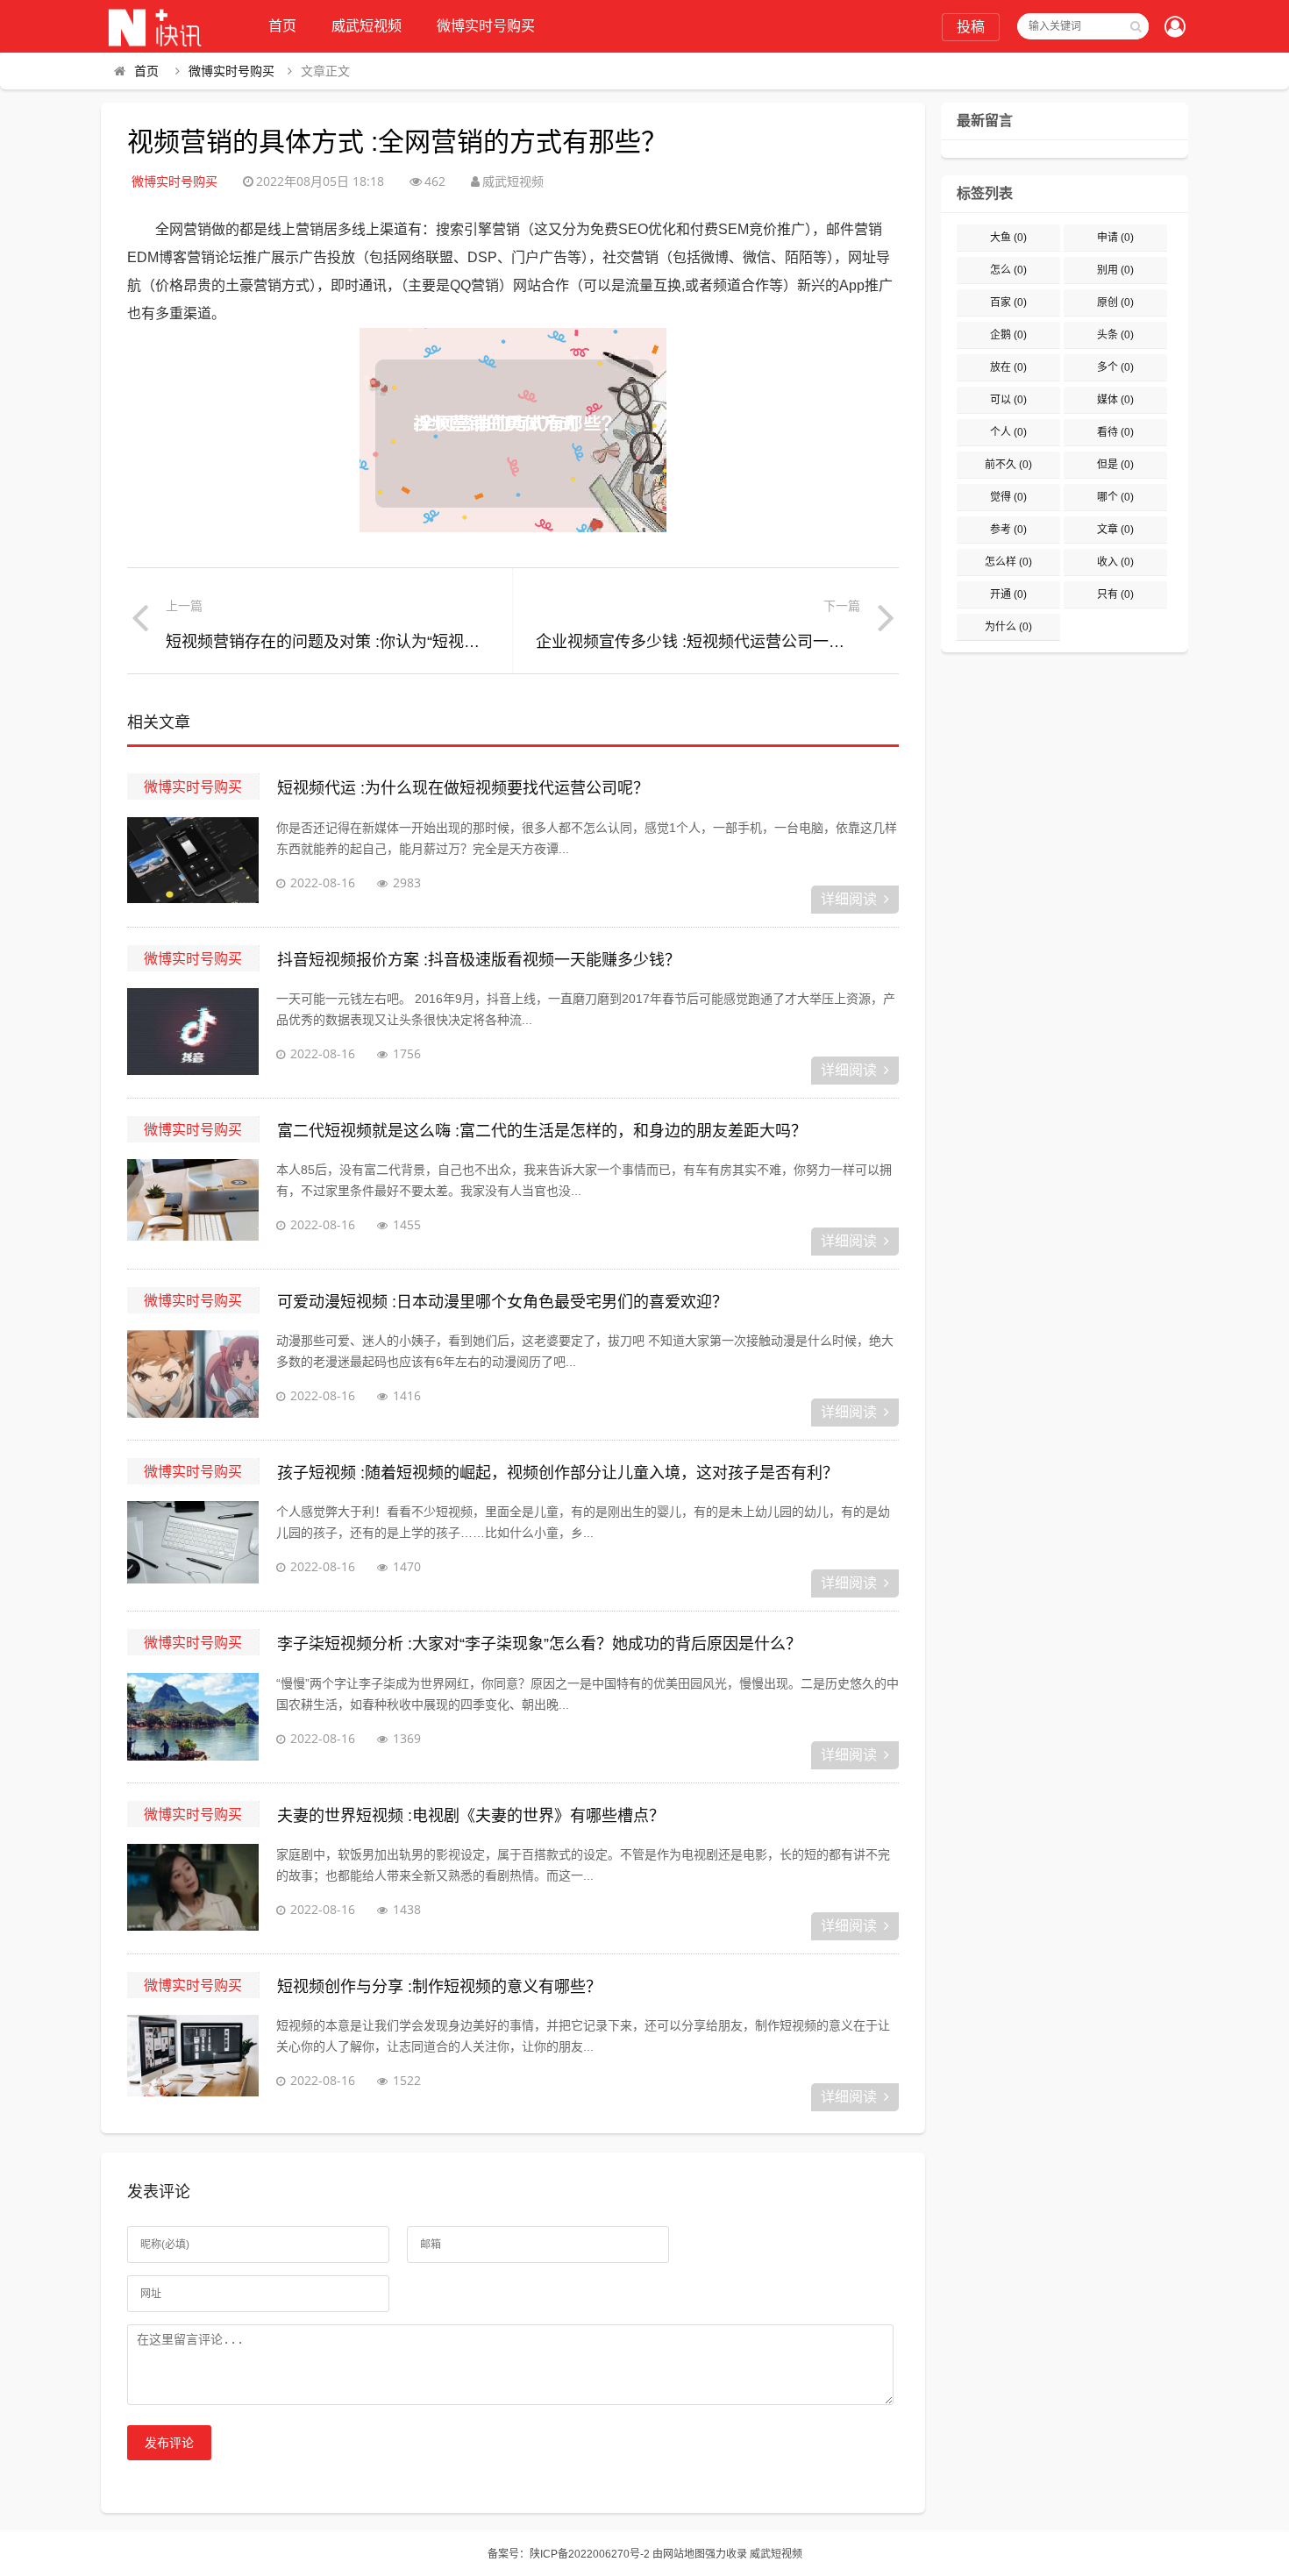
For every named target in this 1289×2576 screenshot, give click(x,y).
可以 (1008, 400)
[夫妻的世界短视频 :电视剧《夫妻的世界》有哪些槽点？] (193, 1888)
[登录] (1175, 28)
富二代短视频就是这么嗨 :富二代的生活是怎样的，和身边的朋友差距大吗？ (542, 1131)
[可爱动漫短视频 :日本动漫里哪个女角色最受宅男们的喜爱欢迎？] (193, 1374)
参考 (1008, 530)
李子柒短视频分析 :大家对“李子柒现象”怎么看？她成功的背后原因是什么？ (539, 1644)
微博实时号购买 (486, 26)
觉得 (1008, 497)
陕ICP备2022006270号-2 (590, 2554)
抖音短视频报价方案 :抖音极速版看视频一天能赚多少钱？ (479, 960)
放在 (1008, 367)
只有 (1115, 594)
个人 (1008, 432)
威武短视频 (367, 26)
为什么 (1008, 627)
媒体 (1115, 400)
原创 (1115, 302)
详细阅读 (849, 899)
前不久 (1008, 465)
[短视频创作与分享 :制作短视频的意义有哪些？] (193, 2059)
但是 (1115, 465)
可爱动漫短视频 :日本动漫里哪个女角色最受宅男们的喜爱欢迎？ (502, 1302)
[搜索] (1136, 26)
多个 (1115, 367)
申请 (1115, 238)
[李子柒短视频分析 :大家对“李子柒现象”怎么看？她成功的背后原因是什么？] (193, 1717)
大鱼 (1008, 238)
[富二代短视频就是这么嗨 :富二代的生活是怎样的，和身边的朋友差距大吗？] (193, 1203)
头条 (1115, 335)
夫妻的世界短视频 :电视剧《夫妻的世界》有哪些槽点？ (471, 1816)
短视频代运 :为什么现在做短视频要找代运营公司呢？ (463, 788)
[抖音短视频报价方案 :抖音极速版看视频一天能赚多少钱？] (193, 1032)
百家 (1008, 302)
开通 (1008, 594)
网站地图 (684, 2554)
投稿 (971, 27)
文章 (1115, 530)
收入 (1115, 562)
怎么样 (1008, 562)
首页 (282, 26)
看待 (1115, 432)
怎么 (1008, 270)
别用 (1115, 270)
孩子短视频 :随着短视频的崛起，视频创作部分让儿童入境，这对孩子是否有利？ (558, 1473)
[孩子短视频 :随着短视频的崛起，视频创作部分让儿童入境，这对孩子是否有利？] (193, 1545)
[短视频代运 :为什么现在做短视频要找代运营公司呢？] (193, 861)
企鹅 (1008, 335)
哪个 (1115, 497)
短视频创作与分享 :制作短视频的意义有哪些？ (439, 1987)
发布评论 (169, 2443)
